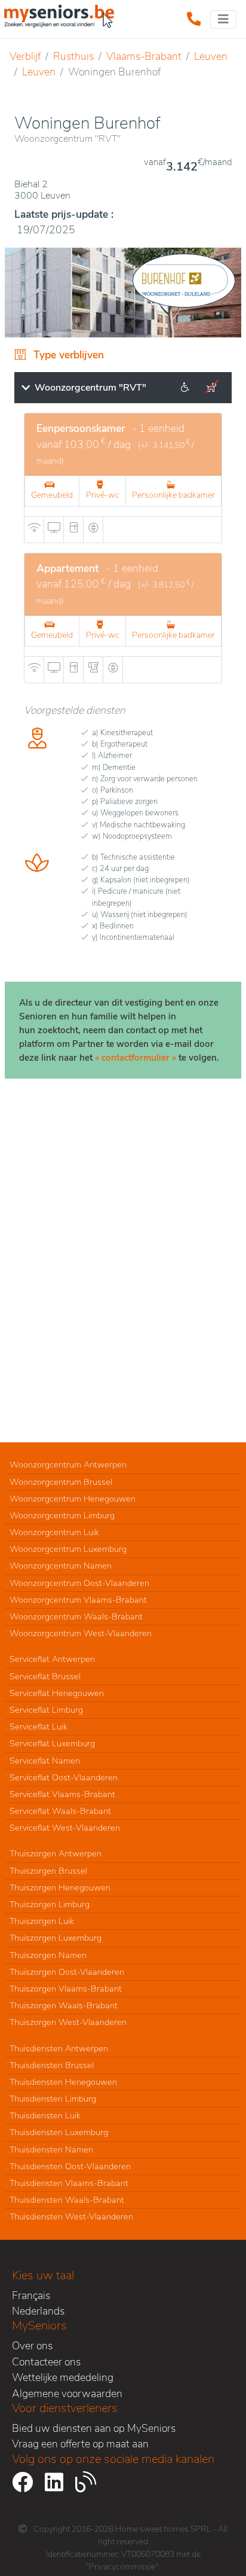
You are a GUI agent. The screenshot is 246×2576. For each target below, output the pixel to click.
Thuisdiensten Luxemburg (59, 2132)
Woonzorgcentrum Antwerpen (68, 1464)
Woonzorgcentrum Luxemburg (68, 1549)
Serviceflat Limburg (46, 1710)
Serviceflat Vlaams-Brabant (62, 1794)
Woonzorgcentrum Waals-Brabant (76, 1616)
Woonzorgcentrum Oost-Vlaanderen (79, 1583)
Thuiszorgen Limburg (50, 1904)
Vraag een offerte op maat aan (80, 2444)
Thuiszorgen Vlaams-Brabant (66, 1989)
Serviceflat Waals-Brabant (60, 1811)
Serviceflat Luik (39, 1727)
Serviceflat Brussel (45, 1676)
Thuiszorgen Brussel (48, 1871)
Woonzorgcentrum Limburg (62, 1515)
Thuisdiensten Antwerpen (59, 2048)
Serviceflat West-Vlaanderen (65, 1828)
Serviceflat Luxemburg (52, 1743)
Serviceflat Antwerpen (52, 1659)
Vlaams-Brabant (144, 56)
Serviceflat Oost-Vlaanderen (64, 1777)
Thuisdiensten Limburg (53, 2099)
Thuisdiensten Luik (45, 2115)
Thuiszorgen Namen (48, 1955)
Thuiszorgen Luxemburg (56, 1938)
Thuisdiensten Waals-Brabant (67, 2200)
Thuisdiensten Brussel (52, 2065)
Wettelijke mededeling (63, 2377)
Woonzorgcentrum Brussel (61, 1482)
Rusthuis (73, 56)
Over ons (32, 2346)
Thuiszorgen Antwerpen (56, 1853)
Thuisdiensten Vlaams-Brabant (69, 2183)
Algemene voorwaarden (67, 2394)
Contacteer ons (46, 2362)
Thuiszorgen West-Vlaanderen (68, 2022)
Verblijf (25, 56)
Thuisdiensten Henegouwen (63, 2082)
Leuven (211, 56)
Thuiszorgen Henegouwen (60, 1887)
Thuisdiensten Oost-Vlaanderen (70, 2166)
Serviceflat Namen (45, 1761)
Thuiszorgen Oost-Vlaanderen (67, 1972)
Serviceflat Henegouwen (57, 1693)
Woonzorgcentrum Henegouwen (73, 1499)
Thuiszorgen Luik (42, 1921)
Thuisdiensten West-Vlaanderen (71, 2216)
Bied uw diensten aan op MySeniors (94, 2428)
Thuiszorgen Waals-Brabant (64, 2005)
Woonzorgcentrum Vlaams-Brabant (78, 1600)
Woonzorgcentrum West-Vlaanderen (81, 1633)
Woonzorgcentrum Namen (61, 1566)
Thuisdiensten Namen (51, 2149)
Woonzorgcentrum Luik (54, 1532)
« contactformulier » (136, 1058)
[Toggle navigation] (223, 19)
